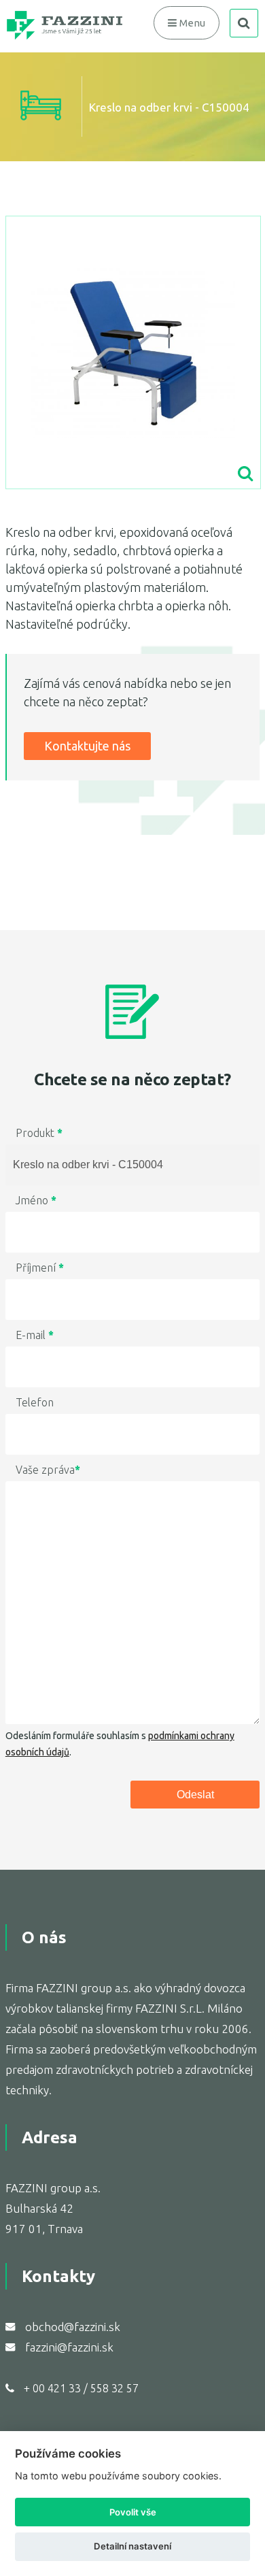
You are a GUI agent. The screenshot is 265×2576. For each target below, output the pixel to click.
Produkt (39, 1133)
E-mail (35, 1335)
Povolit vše (133, 2512)
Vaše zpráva (48, 1470)
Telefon (35, 1402)
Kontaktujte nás (87, 746)
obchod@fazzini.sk (73, 2327)
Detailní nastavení (132, 2546)
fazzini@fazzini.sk (69, 2347)
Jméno (36, 1200)
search (244, 23)
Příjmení (40, 1268)
